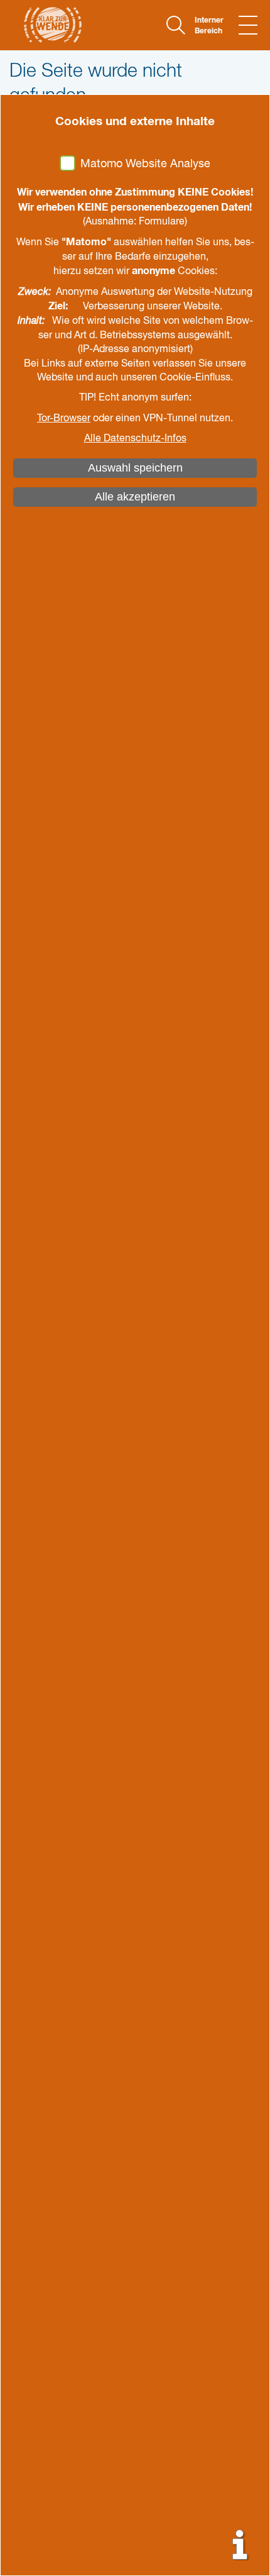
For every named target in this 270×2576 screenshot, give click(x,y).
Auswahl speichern (135, 468)
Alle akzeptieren (135, 497)
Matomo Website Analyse (145, 164)
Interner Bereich (209, 26)
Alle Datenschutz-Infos (135, 439)
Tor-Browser (64, 419)
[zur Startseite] (46, 25)
